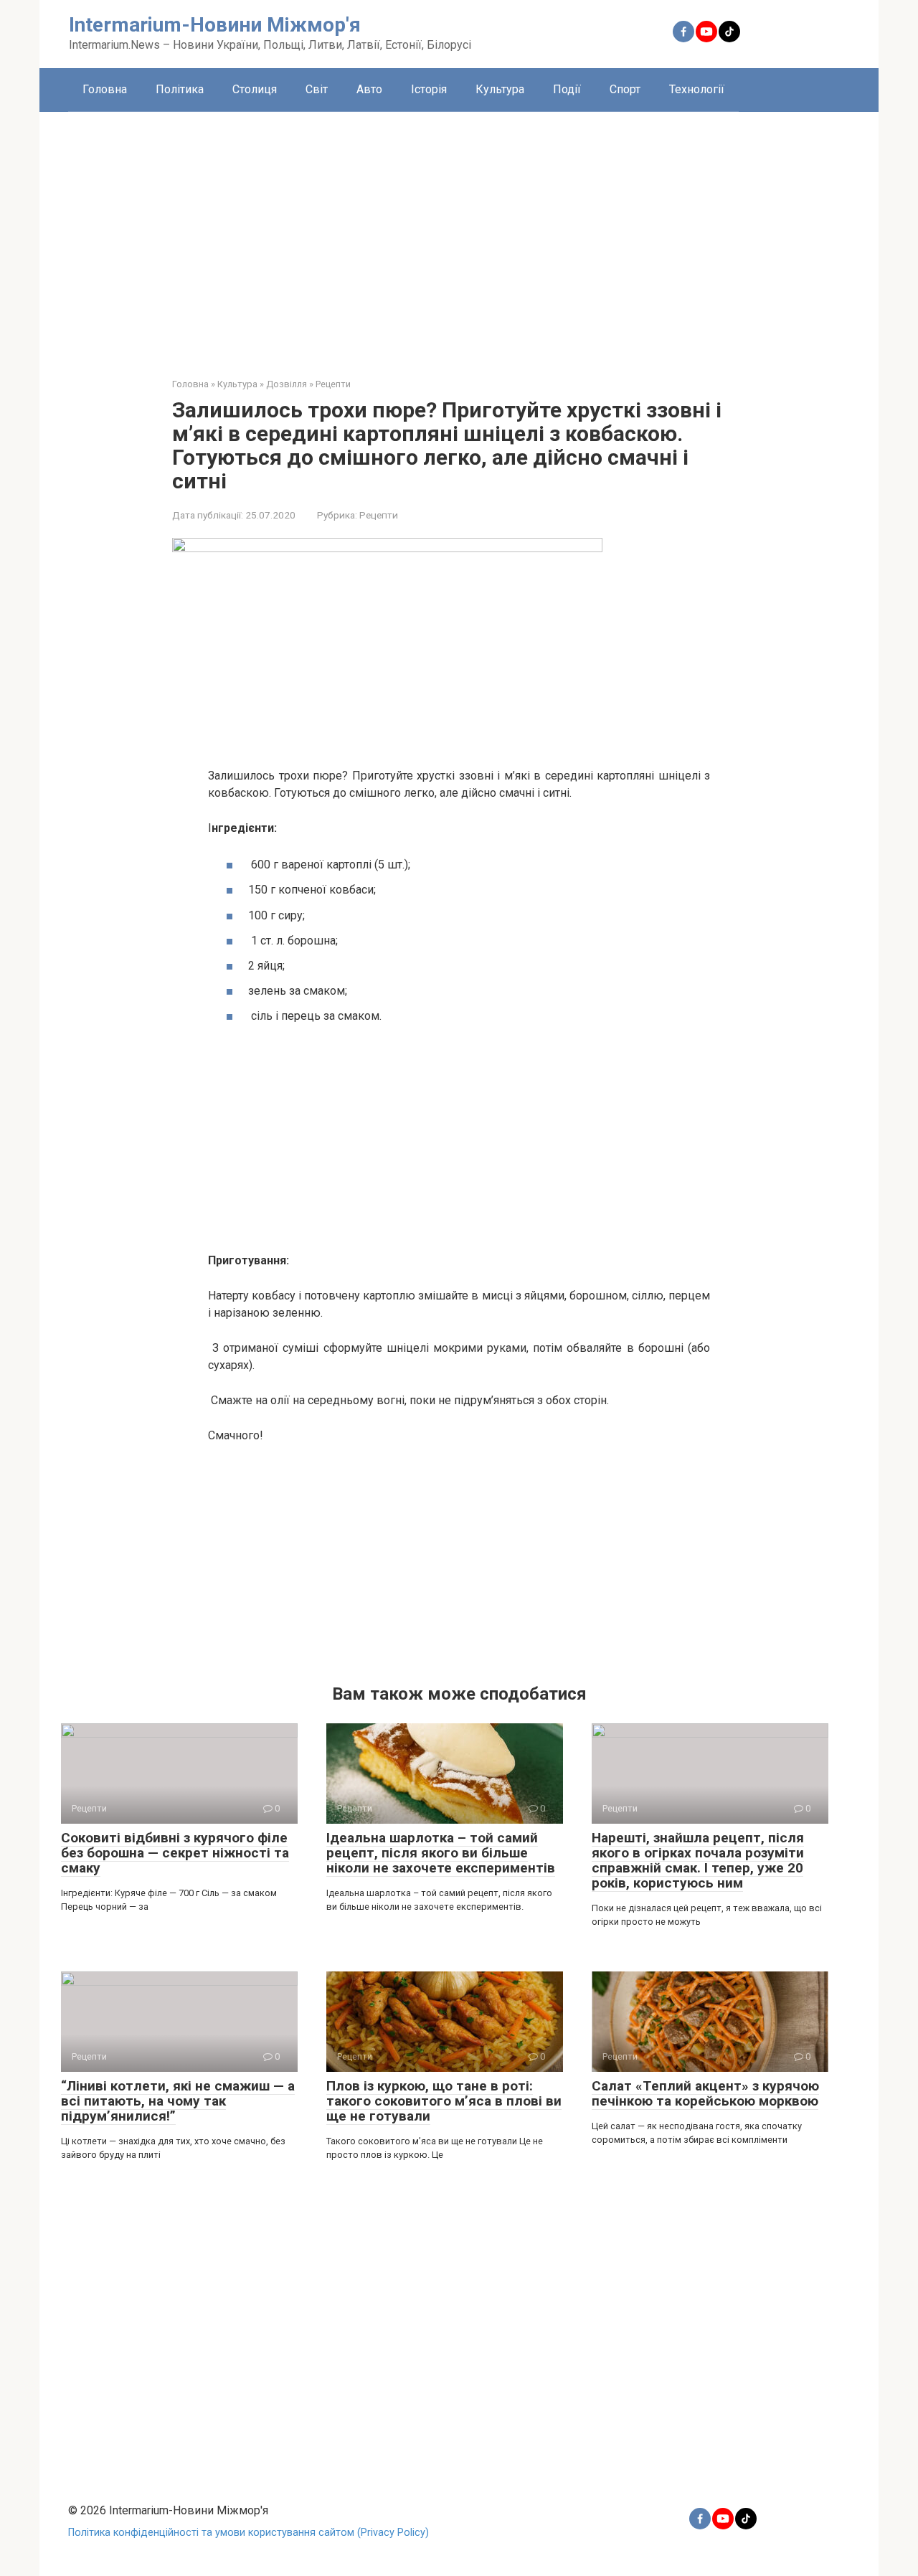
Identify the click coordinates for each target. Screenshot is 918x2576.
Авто (369, 89)
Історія (429, 89)
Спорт (625, 89)
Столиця (255, 89)
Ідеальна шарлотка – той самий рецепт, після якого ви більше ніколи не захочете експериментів (441, 1853)
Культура (500, 89)
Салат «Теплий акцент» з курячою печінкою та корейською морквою (705, 2093)
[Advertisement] (459, 234)
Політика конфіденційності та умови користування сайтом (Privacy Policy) (249, 2533)
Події (567, 89)
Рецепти (379, 515)
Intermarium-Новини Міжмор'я (215, 25)
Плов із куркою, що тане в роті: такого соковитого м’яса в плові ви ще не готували (444, 2101)
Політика (180, 89)
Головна (105, 89)
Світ (317, 89)
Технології (697, 89)
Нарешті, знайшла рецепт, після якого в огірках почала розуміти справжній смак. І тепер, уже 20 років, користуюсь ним (698, 1860)
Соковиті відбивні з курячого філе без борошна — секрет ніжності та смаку (175, 1853)
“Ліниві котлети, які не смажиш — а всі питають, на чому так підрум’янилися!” (178, 2101)
